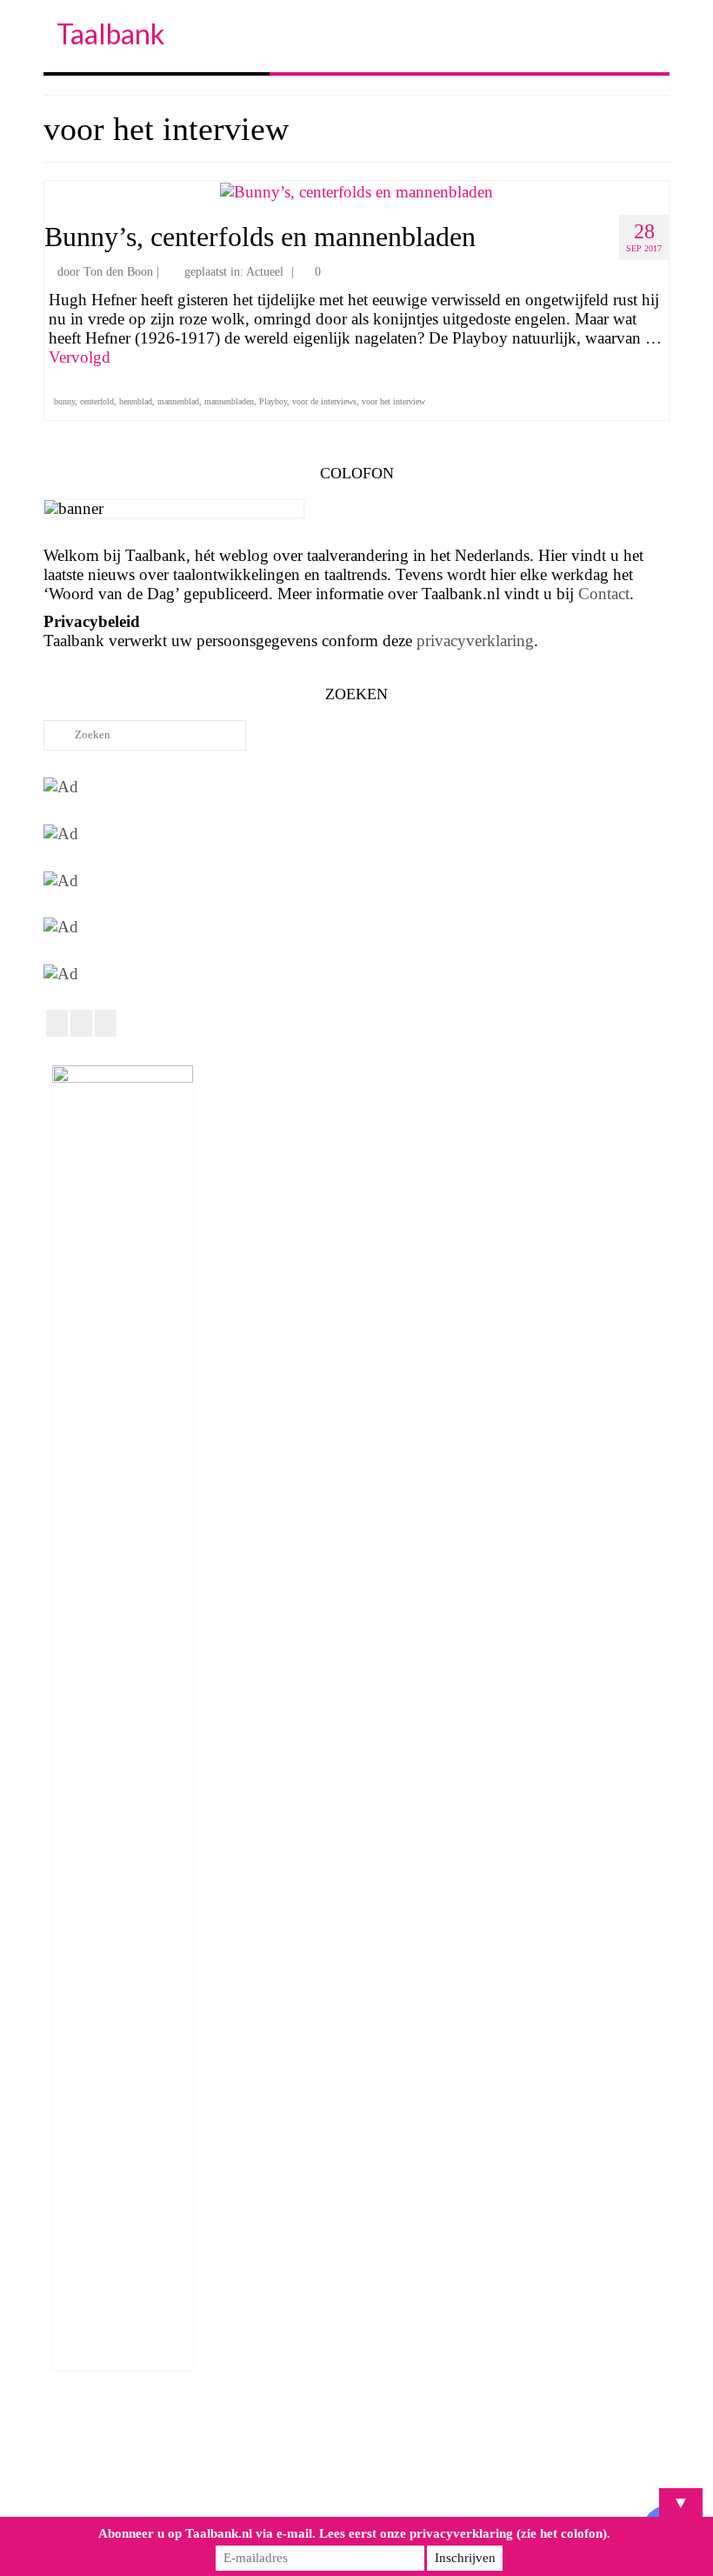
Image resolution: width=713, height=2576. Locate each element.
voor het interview (393, 401)
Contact (604, 594)
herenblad (136, 401)
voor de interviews (324, 401)
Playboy (273, 401)
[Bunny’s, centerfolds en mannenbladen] (356, 190)
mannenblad (178, 401)
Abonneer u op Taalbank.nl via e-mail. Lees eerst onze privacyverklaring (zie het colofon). (354, 2533)
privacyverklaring (475, 641)
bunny (64, 401)
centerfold (97, 401)
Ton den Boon (118, 272)
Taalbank (110, 33)
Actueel (265, 272)
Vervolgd (80, 357)
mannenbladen (229, 401)
